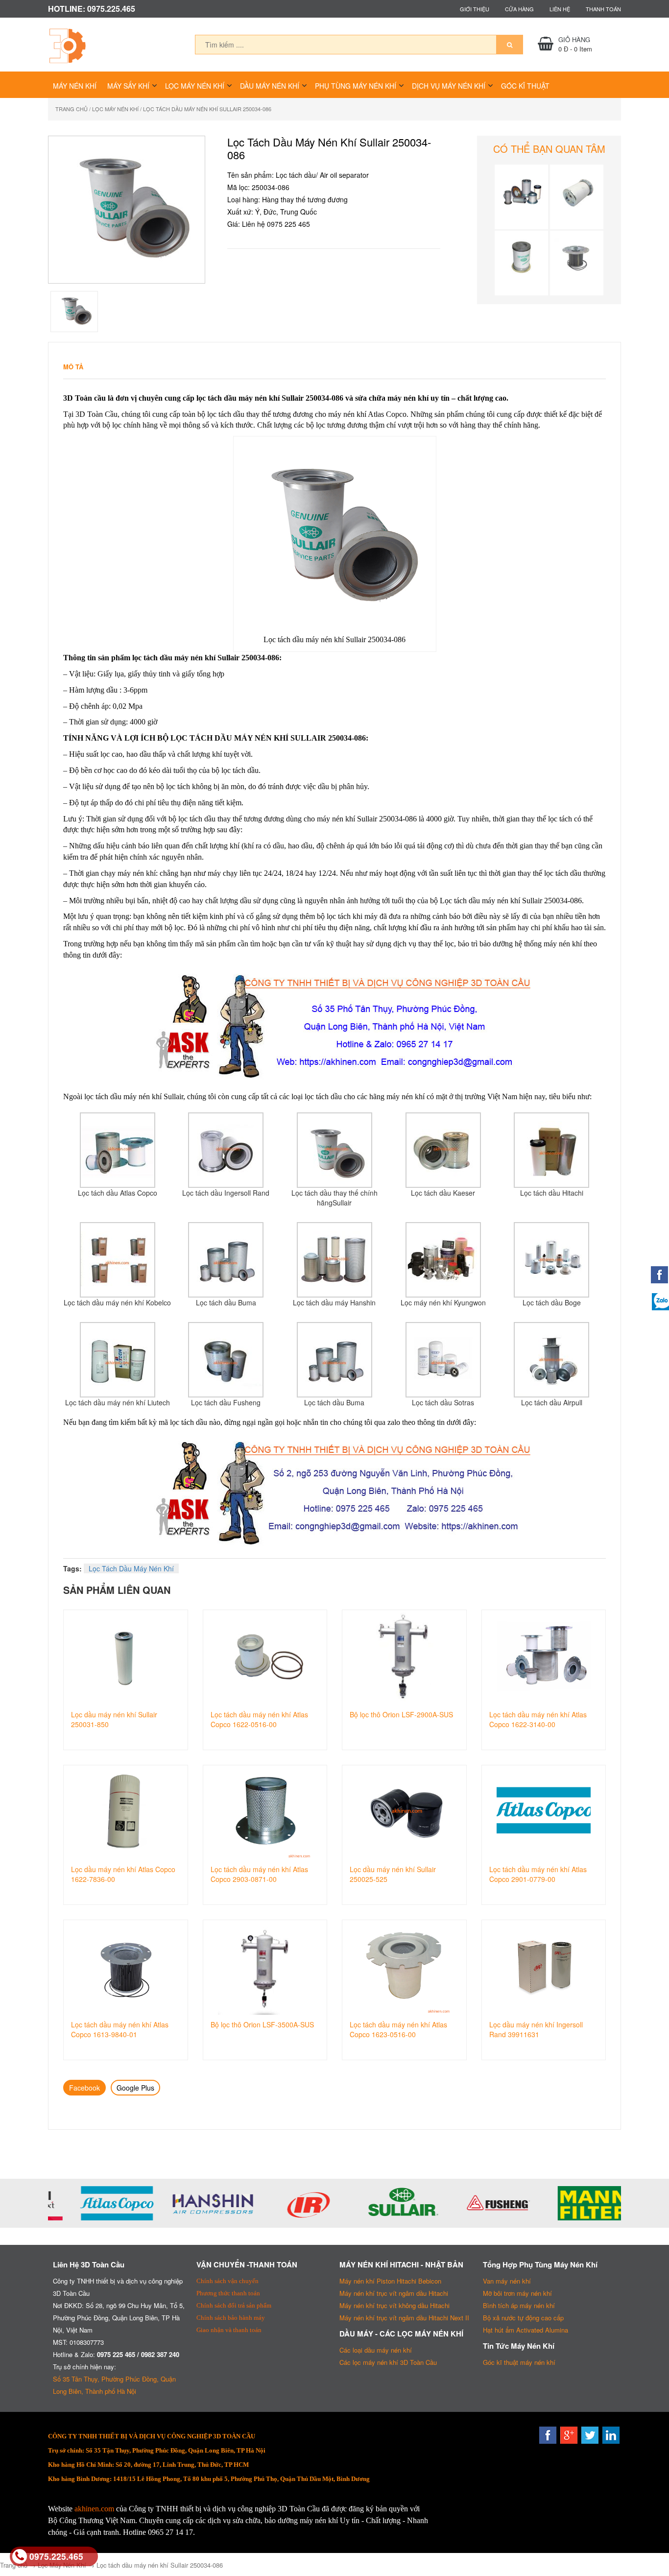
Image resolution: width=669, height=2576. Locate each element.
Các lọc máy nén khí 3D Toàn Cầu (388, 2362)
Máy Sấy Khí (128, 86)
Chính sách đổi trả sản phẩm (234, 2305)
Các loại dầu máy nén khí (376, 2350)
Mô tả (73, 367)
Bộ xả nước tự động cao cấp (523, 2318)
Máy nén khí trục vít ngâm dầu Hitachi (394, 2293)
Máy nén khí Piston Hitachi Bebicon (390, 2281)
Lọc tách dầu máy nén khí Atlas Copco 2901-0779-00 (538, 1874)
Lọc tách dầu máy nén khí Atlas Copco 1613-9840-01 (120, 2029)
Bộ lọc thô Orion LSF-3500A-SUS (262, 2024)
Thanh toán (603, 9)
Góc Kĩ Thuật (525, 86)
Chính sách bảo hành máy (231, 2318)
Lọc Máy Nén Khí (195, 86)
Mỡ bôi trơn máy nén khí (517, 2293)
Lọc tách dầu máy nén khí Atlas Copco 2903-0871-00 (259, 1874)
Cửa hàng (519, 9)
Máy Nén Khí (75, 86)
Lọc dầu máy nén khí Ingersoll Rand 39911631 (536, 2029)
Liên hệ (560, 9)
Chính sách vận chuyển (227, 2281)
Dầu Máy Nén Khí (270, 86)
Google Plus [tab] (135, 2088)
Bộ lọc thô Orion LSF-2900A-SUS (401, 1714)
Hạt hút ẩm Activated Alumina (526, 2330)
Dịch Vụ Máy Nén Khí (449, 86)
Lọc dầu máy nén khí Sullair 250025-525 (393, 1874)
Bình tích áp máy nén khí (519, 2305)
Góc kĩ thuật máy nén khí (519, 2362)
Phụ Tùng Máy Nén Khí (356, 86)
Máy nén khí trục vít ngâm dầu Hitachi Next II (404, 2318)
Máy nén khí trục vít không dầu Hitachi (394, 2305)
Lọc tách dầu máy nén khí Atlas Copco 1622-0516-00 (259, 1719)
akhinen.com (94, 2509)
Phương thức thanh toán (228, 2293)
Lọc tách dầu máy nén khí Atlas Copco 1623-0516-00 (398, 2029)
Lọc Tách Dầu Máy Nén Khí (131, 1568)
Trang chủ (72, 109)
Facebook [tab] (84, 2088)
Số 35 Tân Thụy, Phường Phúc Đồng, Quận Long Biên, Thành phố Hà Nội (114, 2385)
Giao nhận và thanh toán (229, 2330)
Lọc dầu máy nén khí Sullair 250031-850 (114, 1719)
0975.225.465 (56, 2556)
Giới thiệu (475, 9)
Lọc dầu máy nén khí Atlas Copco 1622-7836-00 (123, 1874)
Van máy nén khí (507, 2281)
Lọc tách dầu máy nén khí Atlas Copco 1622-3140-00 (538, 1719)
